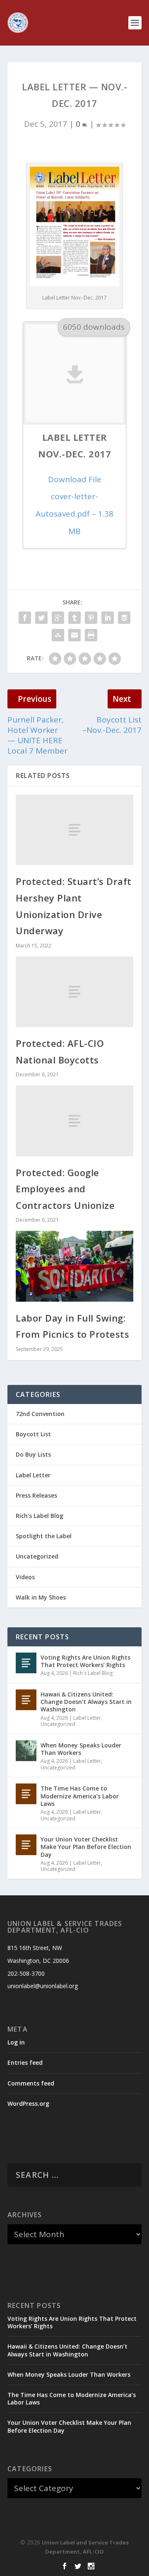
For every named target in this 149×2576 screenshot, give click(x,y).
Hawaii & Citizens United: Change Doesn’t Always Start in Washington (86, 1702)
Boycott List (33, 1434)
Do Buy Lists (33, 1454)
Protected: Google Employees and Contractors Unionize (65, 1189)
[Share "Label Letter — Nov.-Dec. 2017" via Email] (74, 635)
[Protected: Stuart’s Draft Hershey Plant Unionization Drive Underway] (74, 830)
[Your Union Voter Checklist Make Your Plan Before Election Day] (26, 1845)
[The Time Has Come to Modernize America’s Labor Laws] (26, 1794)
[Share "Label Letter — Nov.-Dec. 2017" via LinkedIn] (108, 617)
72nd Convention (40, 1414)
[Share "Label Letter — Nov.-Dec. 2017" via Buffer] (124, 617)
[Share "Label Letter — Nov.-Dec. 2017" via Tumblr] (74, 617)
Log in (16, 2042)
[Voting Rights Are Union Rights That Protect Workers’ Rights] (26, 1663)
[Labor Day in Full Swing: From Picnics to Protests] (74, 1266)
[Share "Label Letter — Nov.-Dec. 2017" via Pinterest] (91, 617)
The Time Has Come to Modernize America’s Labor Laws (80, 1796)
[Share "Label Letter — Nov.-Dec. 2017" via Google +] (58, 617)
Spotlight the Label (44, 1536)
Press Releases (36, 1495)
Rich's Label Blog (40, 1516)
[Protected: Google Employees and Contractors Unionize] (74, 1121)
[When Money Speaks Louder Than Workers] (26, 1751)
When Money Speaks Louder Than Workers (81, 1749)
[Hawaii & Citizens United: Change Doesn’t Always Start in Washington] (26, 1700)
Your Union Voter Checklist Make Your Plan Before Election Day (86, 1847)
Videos (25, 1577)
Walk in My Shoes (41, 1597)
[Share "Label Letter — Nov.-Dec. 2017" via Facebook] (25, 617)
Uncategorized (37, 1556)
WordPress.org (28, 2104)
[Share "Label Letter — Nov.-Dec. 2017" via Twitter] (41, 617)
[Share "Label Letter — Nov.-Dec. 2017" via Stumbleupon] (58, 635)
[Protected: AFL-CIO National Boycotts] (74, 992)
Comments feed (31, 2083)
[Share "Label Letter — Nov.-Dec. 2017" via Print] (91, 635)
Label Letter (33, 1475)
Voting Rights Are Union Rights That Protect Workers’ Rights (85, 1661)
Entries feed (25, 2062)
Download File (74, 505)
